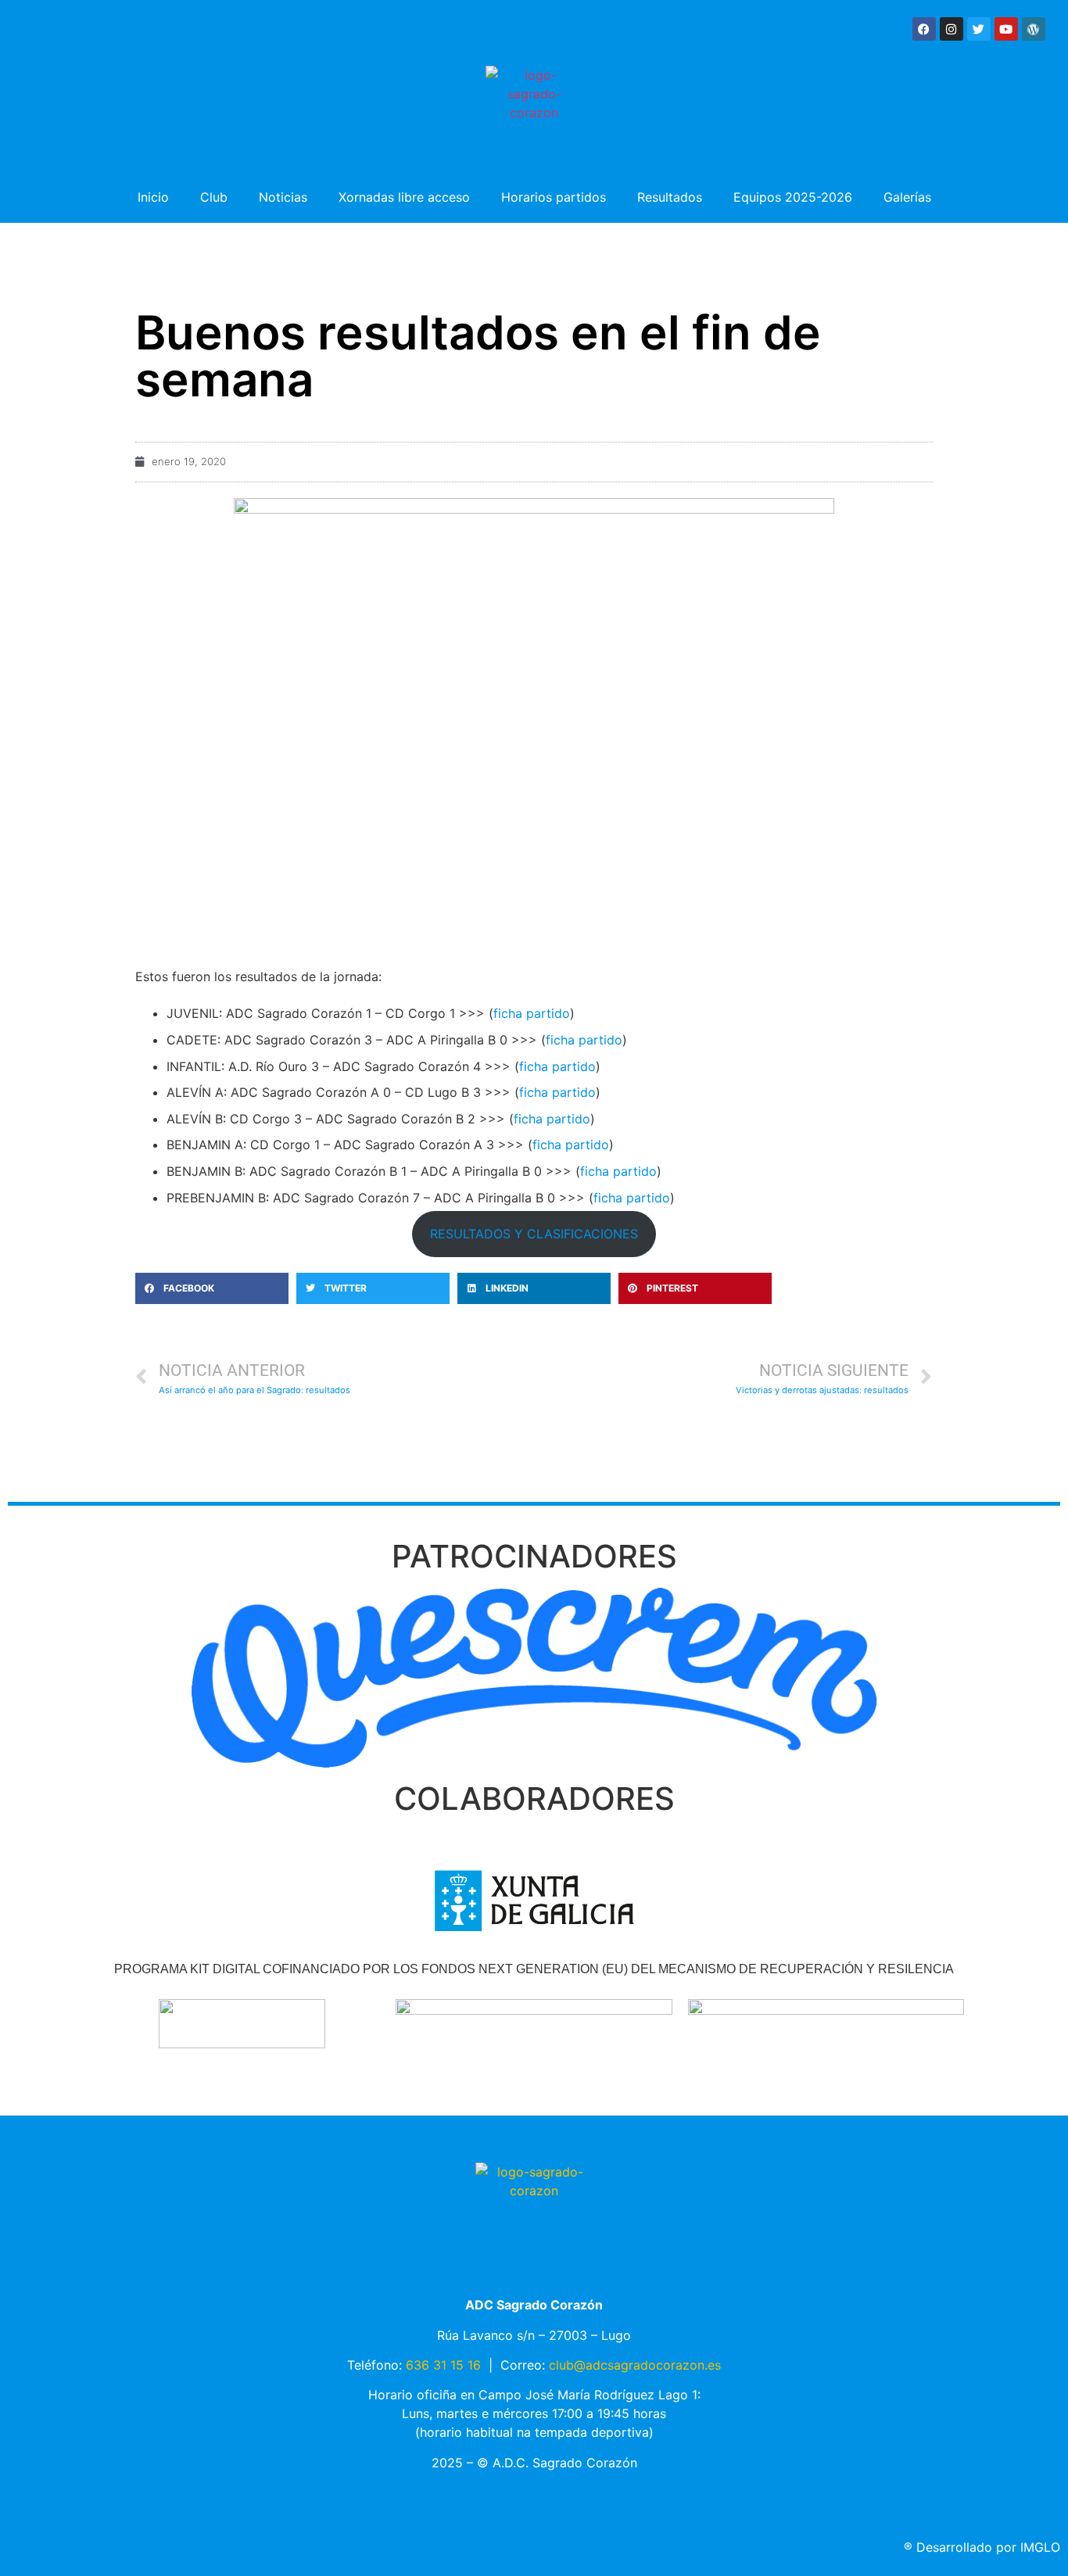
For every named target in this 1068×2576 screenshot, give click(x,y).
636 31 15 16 (443, 2365)
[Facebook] (924, 29)
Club (214, 197)
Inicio (153, 197)
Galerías (907, 197)
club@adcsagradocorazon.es (635, 2365)
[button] (212, 1288)
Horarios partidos (554, 197)
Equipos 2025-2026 (793, 197)
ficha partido (532, 1013)
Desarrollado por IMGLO (982, 2547)
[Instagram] (952, 29)
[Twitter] (979, 29)
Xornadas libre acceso (404, 197)
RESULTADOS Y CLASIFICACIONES (534, 1234)
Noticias (283, 197)
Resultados (670, 197)
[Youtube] (1006, 29)
